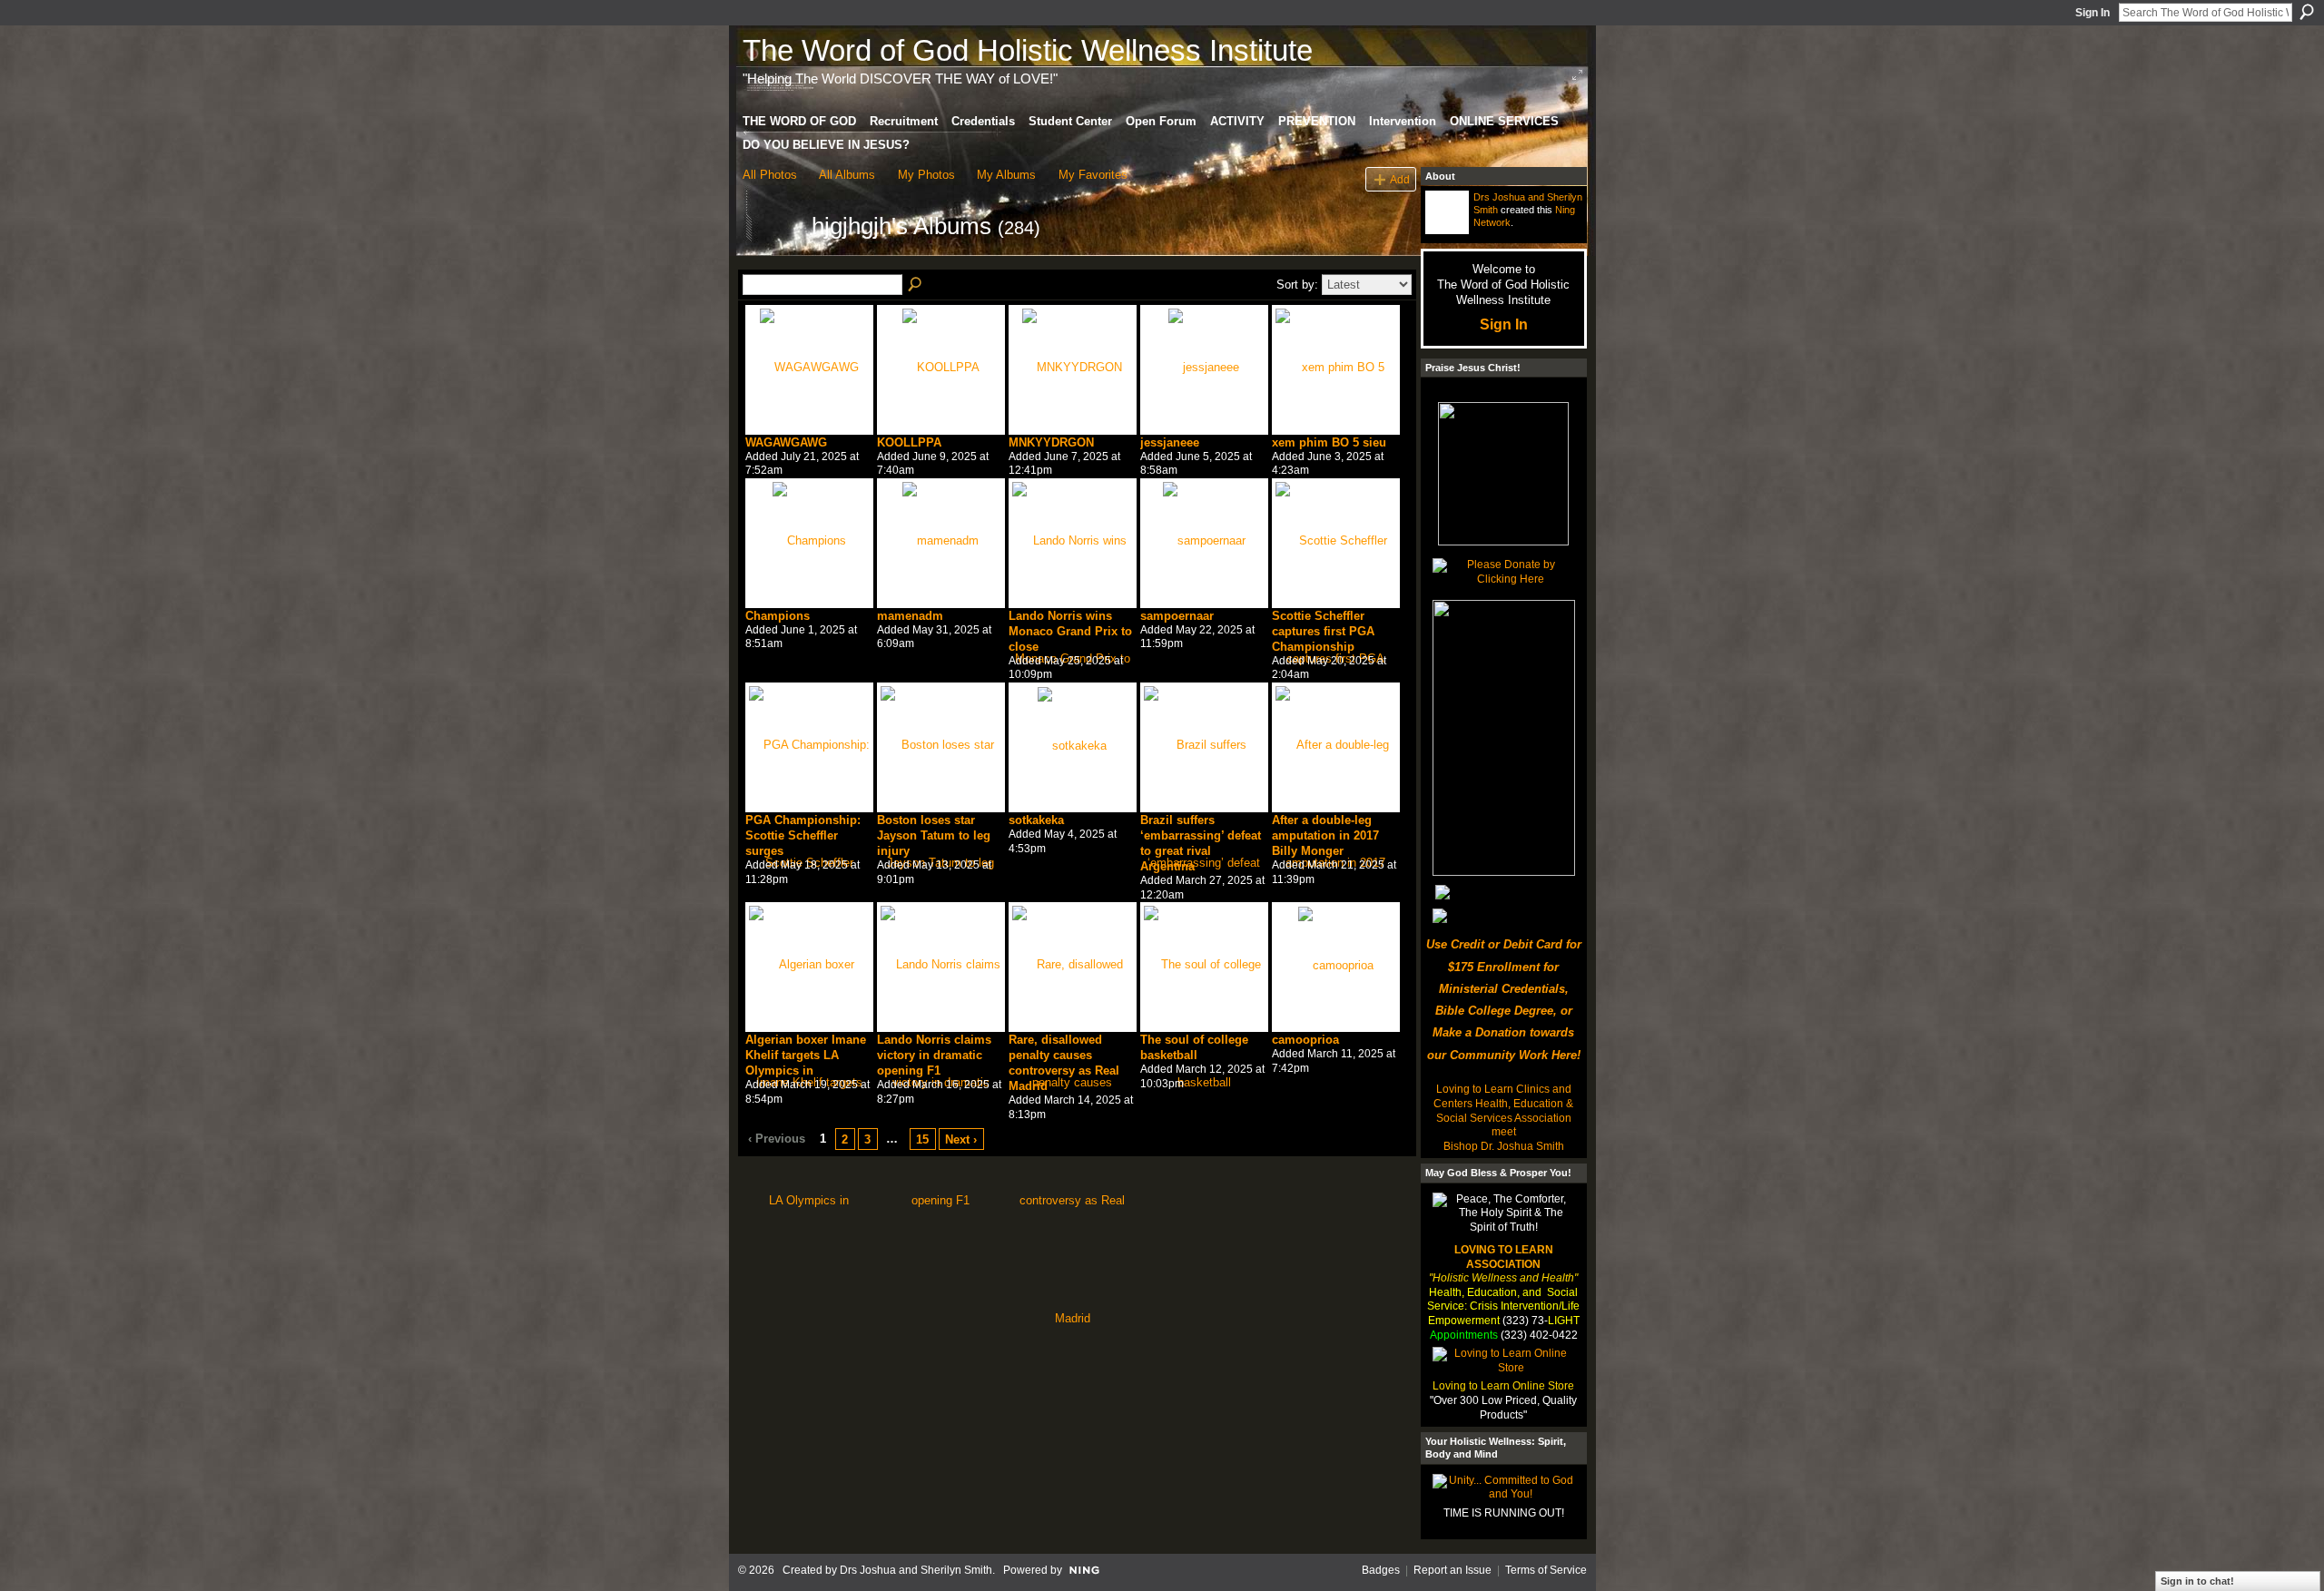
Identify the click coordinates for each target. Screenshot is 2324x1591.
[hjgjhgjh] (772, 259)
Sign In (2093, 13)
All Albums (847, 175)
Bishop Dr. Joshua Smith (1504, 1146)
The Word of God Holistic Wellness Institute (1028, 50)
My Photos (926, 175)
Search (2307, 12)
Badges (1381, 1570)
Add (1400, 179)
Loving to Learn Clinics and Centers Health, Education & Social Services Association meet (1503, 1110)
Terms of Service (1546, 1570)
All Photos (770, 175)
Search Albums (916, 285)
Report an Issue (1452, 1570)
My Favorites (1093, 175)
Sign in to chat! (2197, 1581)
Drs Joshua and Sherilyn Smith (916, 1570)
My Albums (1006, 175)
